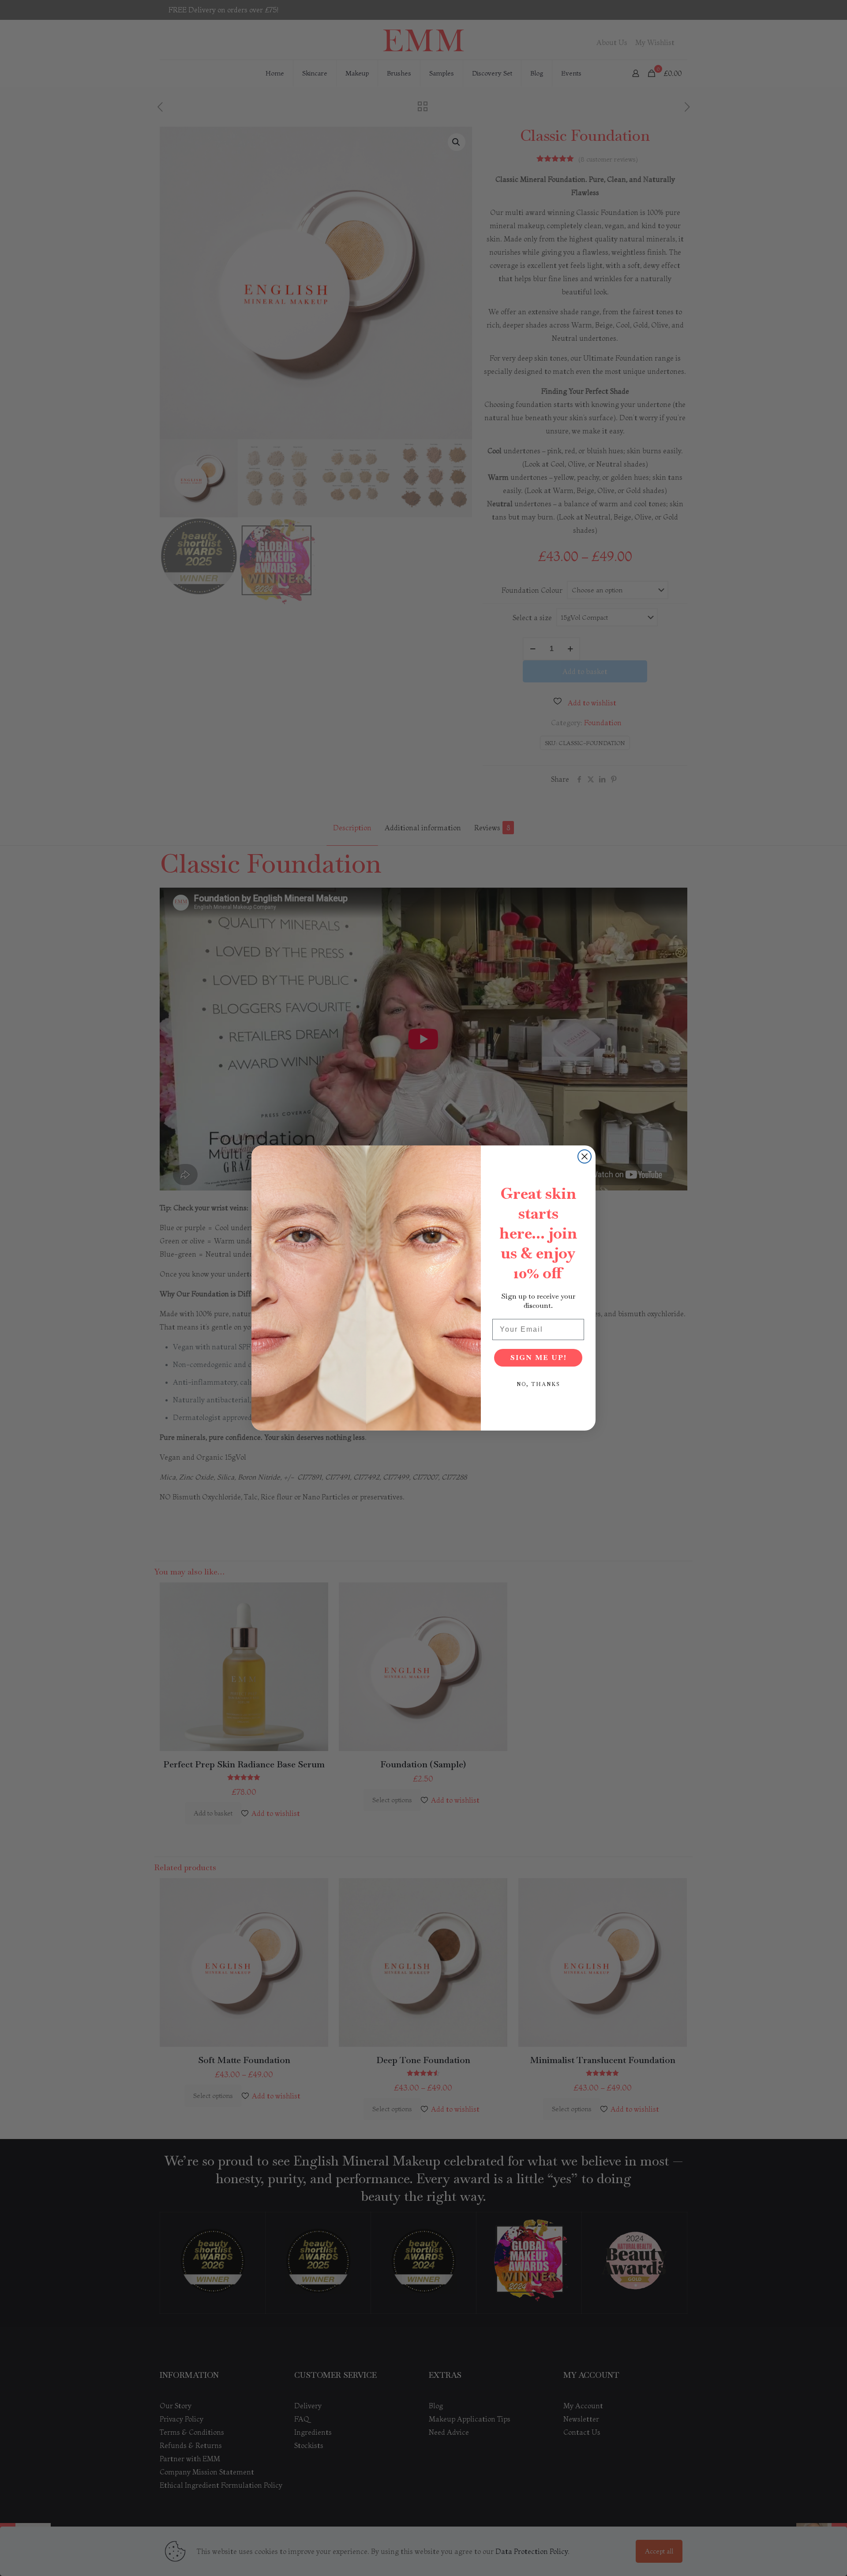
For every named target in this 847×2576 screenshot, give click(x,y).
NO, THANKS (538, 1384)
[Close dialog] (585, 1156)
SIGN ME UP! (538, 1358)
